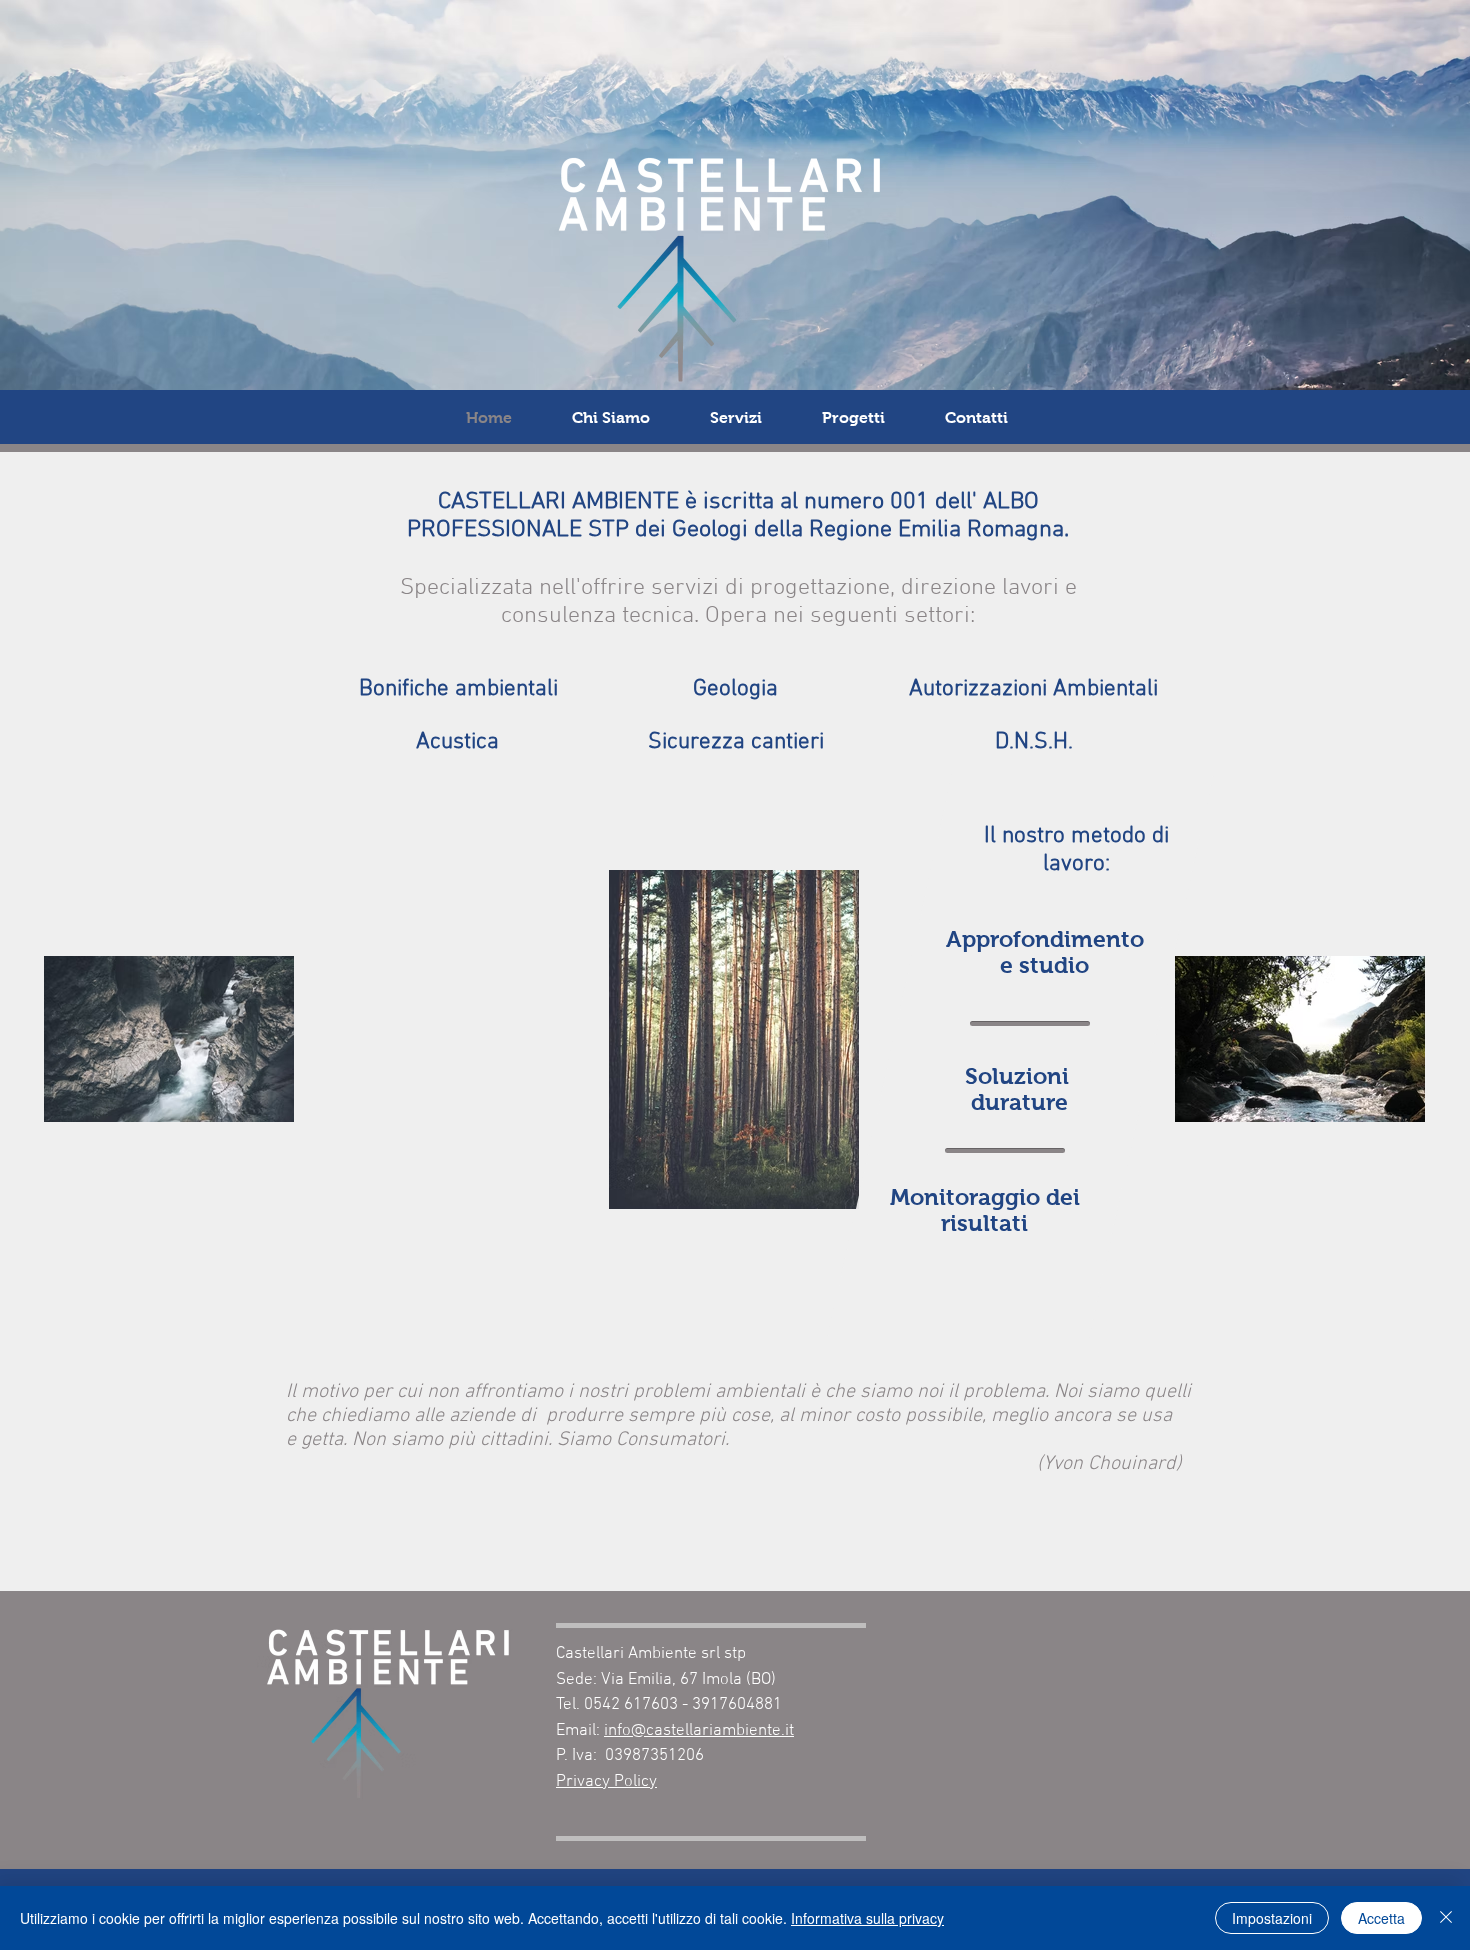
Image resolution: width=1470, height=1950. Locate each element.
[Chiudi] (1446, 1918)
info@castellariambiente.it (699, 1731)
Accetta (1381, 1918)
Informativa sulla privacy (867, 1918)
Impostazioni (1272, 1918)
